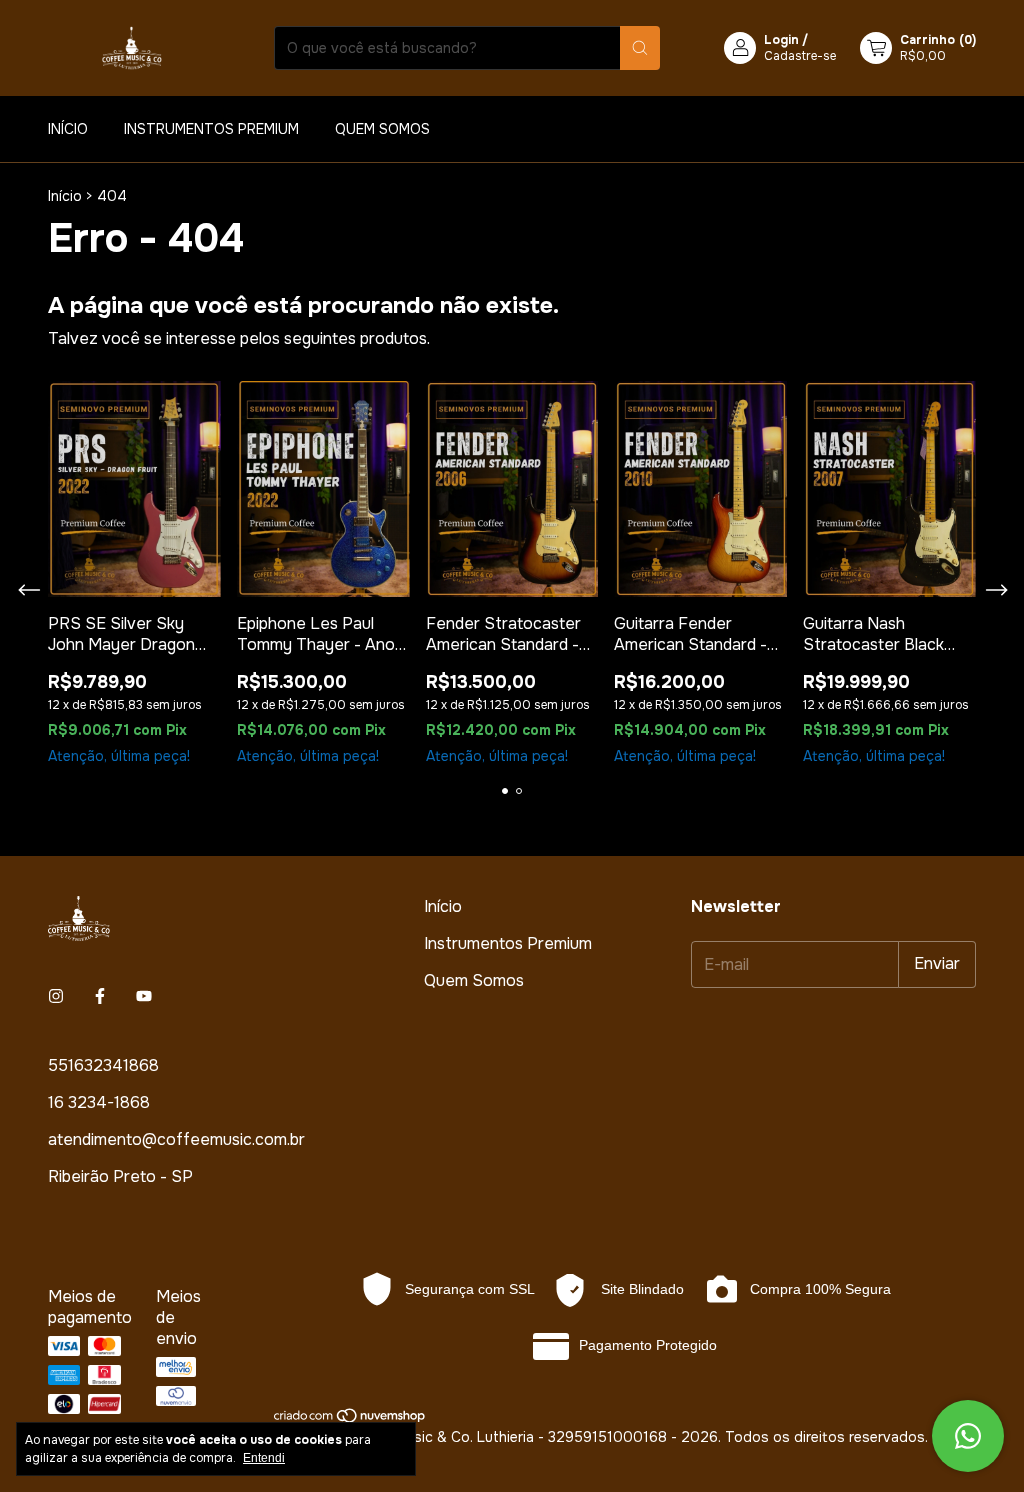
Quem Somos (382, 129)
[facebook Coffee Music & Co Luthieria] (100, 996)
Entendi (264, 1458)
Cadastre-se (800, 56)
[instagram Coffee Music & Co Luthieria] (56, 996)
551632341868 (103, 1065)
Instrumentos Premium (211, 129)
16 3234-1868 (99, 1102)
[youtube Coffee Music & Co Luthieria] (144, 996)
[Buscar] (640, 48)
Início (68, 129)
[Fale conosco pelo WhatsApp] (968, 1436)
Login (781, 40)
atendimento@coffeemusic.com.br (176, 1139)
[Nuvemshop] (350, 1419)
